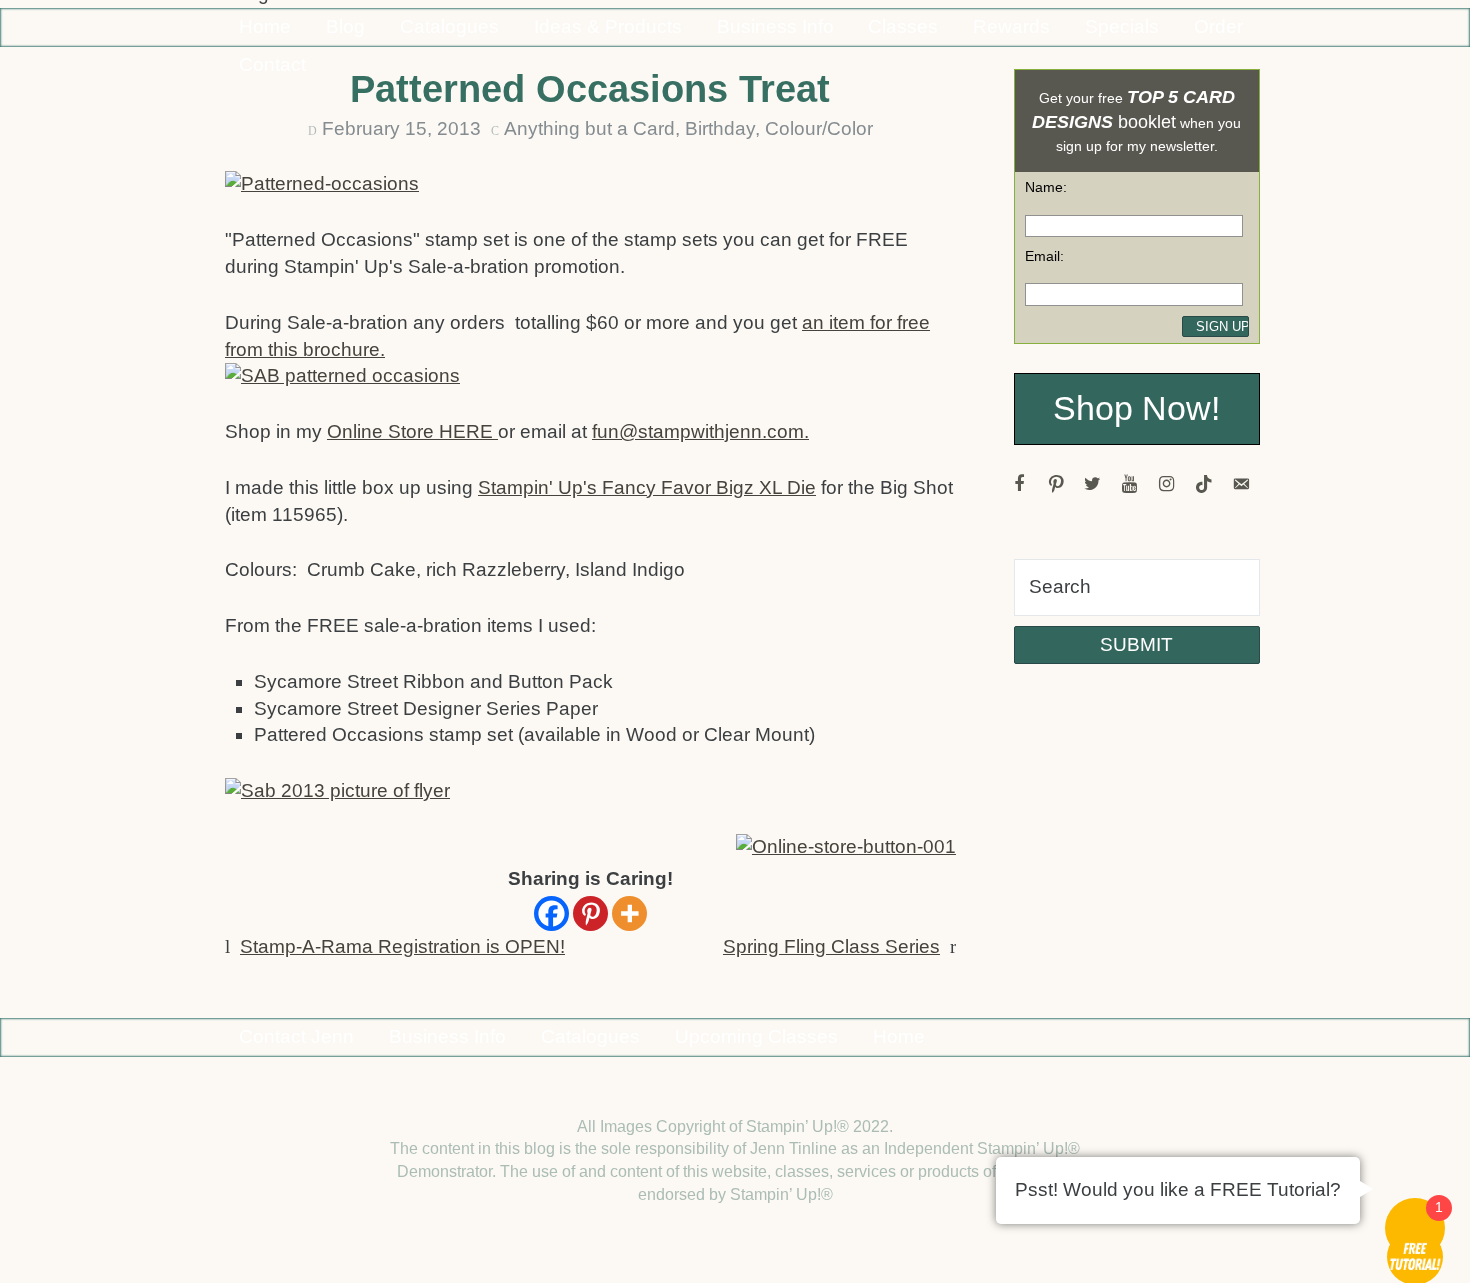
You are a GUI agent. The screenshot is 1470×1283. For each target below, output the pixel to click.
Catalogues (449, 26)
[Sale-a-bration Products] (340, 794)
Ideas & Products (608, 26)
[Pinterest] (590, 913)
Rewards (1011, 26)
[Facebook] (551, 913)
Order (1218, 26)
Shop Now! (1136, 408)
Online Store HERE (412, 431)
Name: (1046, 187)
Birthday (720, 128)
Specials (1122, 26)
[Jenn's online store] (843, 850)
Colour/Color (819, 128)
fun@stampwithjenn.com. (700, 431)
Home (265, 26)
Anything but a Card (589, 128)
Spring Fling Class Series (831, 946)
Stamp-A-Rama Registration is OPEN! (402, 946)
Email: (1044, 256)
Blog (345, 26)
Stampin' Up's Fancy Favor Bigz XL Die (647, 487)
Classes (903, 26)
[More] (629, 913)
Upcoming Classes (756, 1036)
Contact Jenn (296, 1036)
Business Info (775, 26)
